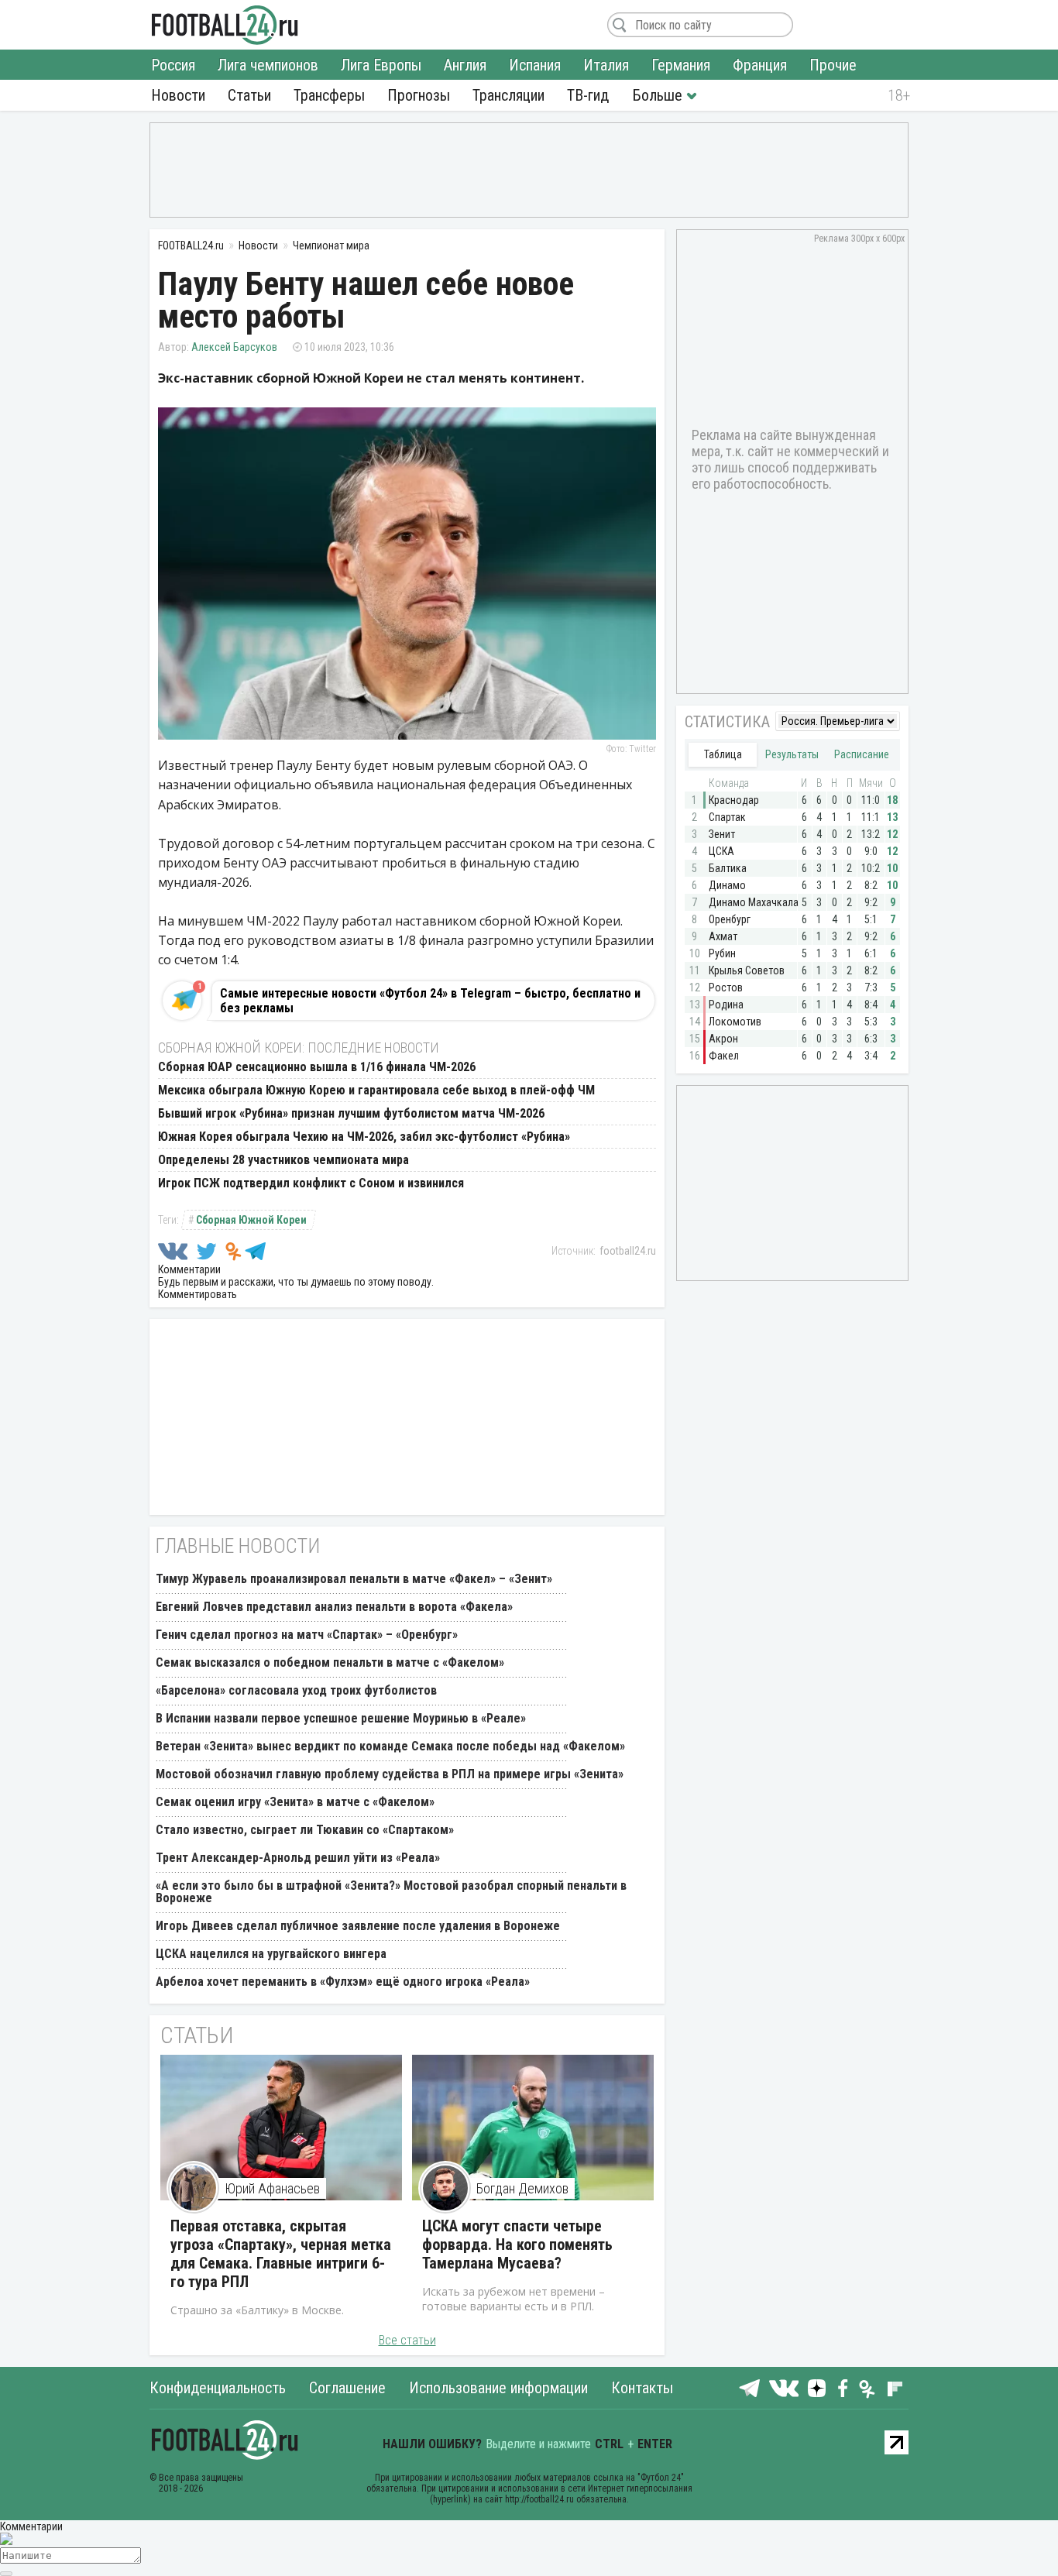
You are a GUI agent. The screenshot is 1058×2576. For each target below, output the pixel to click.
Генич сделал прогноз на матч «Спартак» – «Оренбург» (307, 1635)
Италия (606, 65)
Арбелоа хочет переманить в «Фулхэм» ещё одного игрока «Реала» (343, 1982)
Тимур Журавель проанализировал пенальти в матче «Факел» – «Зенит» (354, 1579)
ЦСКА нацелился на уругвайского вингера (271, 1954)
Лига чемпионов (268, 65)
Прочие (833, 65)
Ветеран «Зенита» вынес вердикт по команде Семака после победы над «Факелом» (390, 1746)
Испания (535, 65)
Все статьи (407, 2340)
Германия (681, 65)
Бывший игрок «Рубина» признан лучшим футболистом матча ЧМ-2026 (351, 1113)
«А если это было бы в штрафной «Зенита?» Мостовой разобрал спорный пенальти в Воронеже (391, 1892)
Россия (173, 65)
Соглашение (347, 2388)
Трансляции (508, 95)
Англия (465, 65)
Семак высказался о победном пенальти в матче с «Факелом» (330, 1662)
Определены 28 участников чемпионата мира (283, 1160)
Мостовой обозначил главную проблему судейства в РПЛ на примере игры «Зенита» (390, 1774)
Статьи (249, 95)
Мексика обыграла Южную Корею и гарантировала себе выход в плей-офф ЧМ (376, 1090)
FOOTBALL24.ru (225, 25)
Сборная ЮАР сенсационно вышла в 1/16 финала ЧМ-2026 (317, 1067)
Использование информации (498, 2388)
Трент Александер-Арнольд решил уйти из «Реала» (298, 1858)
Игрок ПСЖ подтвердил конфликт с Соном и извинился (311, 1183)
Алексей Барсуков (234, 347)
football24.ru (628, 1251)
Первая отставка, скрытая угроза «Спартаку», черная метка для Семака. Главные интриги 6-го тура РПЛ (281, 2254)
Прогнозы (419, 95)
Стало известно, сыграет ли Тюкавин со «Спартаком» (305, 1830)
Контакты (642, 2388)
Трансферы (329, 95)
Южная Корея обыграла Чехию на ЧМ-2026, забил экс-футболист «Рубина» (364, 1137)
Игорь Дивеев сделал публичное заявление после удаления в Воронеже (358, 1926)
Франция (760, 65)
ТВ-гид (588, 95)
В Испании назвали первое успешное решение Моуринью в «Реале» (341, 1718)
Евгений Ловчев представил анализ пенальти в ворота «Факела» (334, 1607)
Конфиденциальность (218, 2388)
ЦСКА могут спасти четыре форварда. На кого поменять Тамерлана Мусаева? (517, 2245)
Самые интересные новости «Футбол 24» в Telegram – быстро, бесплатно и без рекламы (430, 1001)
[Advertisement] (529, 169)
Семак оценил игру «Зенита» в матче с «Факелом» (295, 1802)
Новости (178, 95)
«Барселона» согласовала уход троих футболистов (296, 1690)
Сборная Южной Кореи (251, 1220)
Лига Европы (381, 65)
